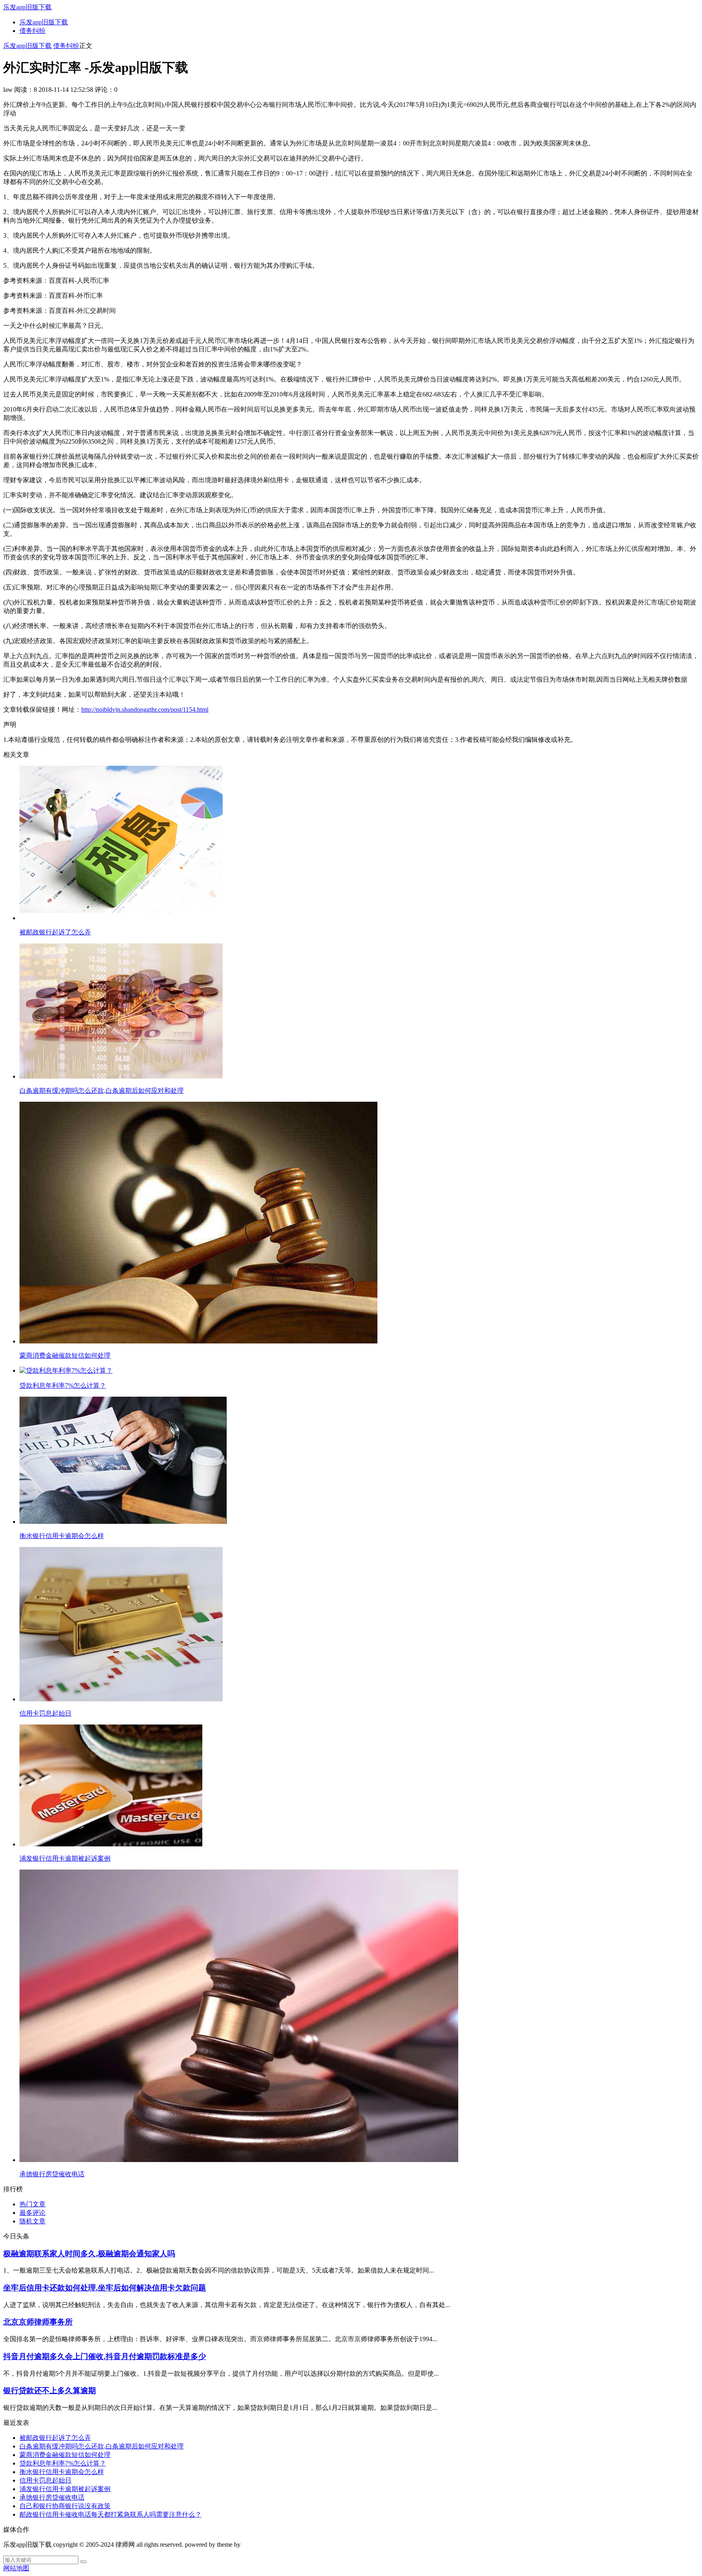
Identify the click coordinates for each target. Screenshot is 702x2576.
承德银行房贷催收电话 (52, 2497)
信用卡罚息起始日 (45, 2480)
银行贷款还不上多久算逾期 (50, 2391)
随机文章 (32, 2221)
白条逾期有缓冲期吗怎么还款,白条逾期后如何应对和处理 (102, 2446)
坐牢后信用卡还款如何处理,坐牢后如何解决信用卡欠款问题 (105, 2288)
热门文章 (32, 2204)
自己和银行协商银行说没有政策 (65, 2506)
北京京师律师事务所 (38, 2322)
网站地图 (16, 2568)
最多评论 (32, 2213)
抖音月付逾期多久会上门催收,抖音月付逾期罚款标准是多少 (105, 2356)
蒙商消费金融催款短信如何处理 (65, 2455)
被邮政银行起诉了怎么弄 (55, 2438)
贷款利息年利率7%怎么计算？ (63, 2463)
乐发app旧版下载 (27, 7)
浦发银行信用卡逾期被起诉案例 (65, 2489)
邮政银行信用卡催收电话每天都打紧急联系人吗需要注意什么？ (110, 2514)
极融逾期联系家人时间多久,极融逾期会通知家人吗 (89, 2254)
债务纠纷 (32, 31)
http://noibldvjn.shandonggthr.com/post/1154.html (145, 710)
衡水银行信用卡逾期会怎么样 (62, 2472)
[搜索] (83, 2562)
